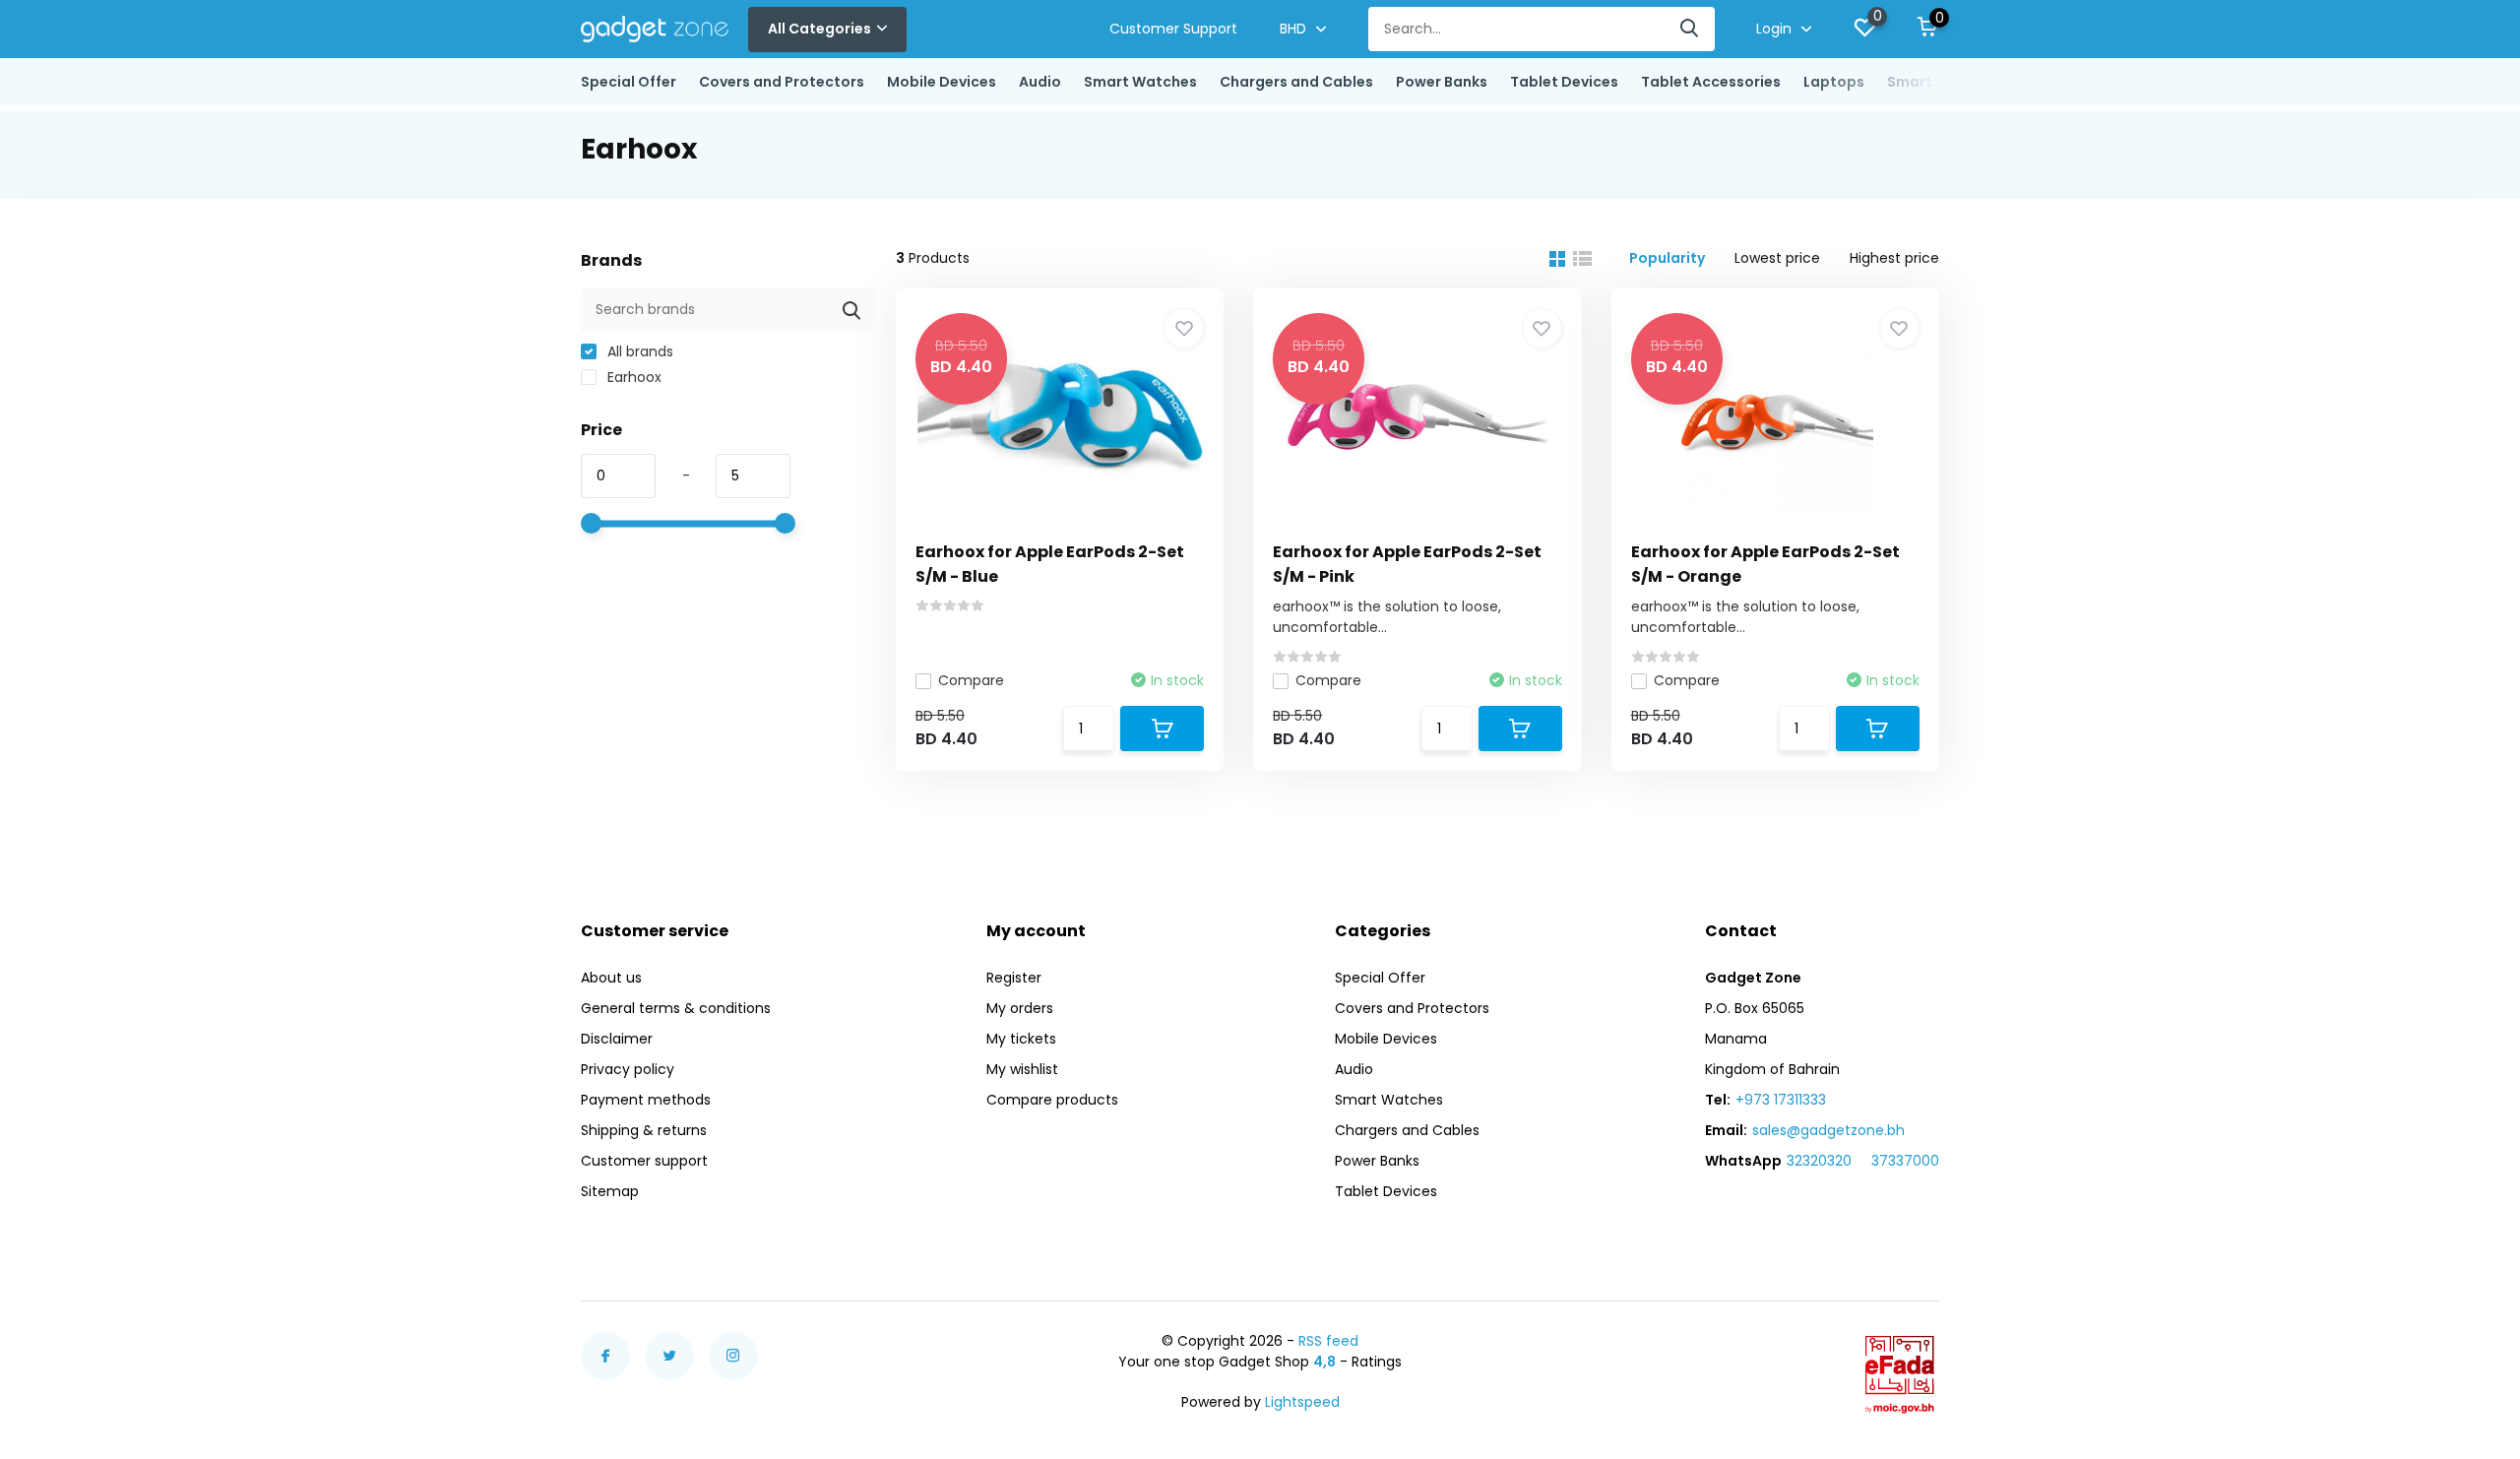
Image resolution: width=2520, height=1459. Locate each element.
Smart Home (1932, 82)
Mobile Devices (942, 82)
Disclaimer (617, 1039)
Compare (971, 680)
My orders (1020, 1008)
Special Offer (629, 82)
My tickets (1021, 1039)
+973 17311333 (1781, 1100)
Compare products (1052, 1100)
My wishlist (1022, 1069)
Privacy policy (628, 1069)
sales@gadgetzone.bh (1828, 1130)
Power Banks (1442, 82)
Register (1014, 978)
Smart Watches (1140, 82)
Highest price (1894, 258)
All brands (638, 351)
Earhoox (632, 377)
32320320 (1819, 1161)
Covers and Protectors (782, 82)
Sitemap (610, 1191)
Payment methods (646, 1100)
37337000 (1905, 1161)
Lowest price (1777, 258)
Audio (1040, 82)
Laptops (1834, 82)
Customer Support (1173, 29)
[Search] (1690, 29)
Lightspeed (1302, 1402)
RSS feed (1328, 1341)
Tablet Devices (1564, 82)
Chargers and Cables (1296, 82)
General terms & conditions (676, 1008)
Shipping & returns (644, 1130)
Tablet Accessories (1711, 82)
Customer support (644, 1161)
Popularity (1667, 258)
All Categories (819, 29)
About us (611, 978)
